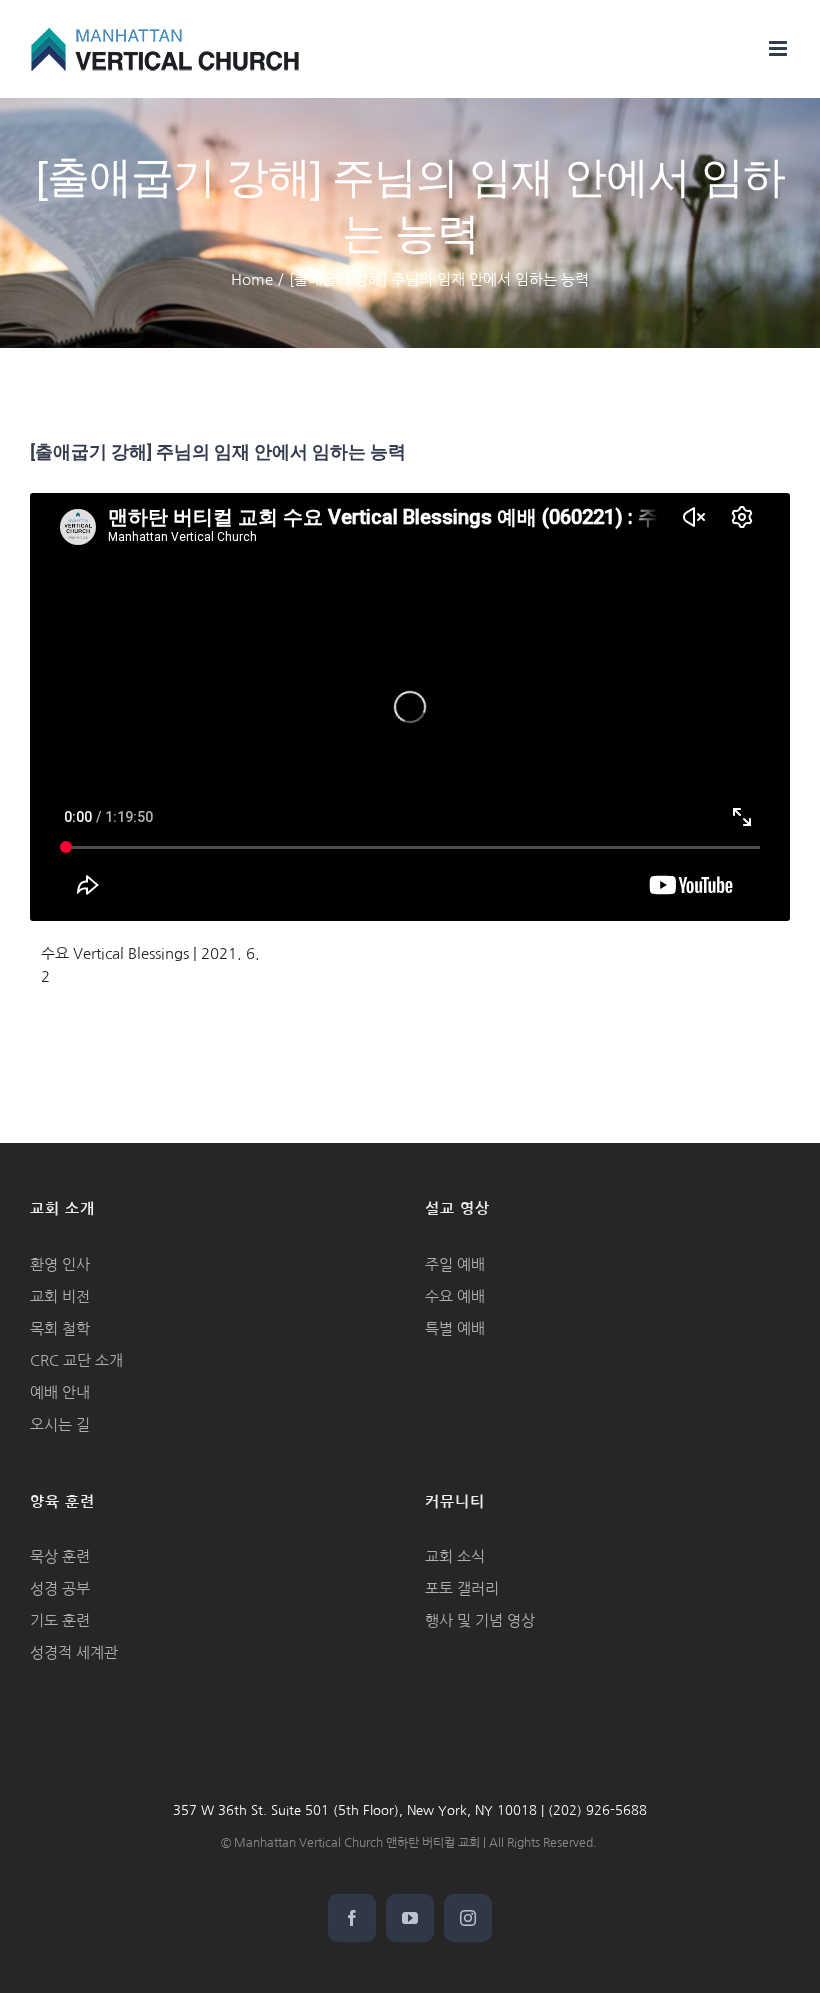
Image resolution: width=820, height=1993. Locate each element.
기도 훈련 (60, 1620)
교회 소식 (455, 1556)
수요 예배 (455, 1296)
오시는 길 (60, 1424)
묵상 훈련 (60, 1556)
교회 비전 (60, 1296)
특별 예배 (455, 1328)
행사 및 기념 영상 (480, 1620)
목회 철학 (60, 1328)
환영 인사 (60, 1264)
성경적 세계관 (74, 1652)
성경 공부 (60, 1588)
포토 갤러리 (462, 1588)
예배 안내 (60, 1392)
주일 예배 (455, 1264)
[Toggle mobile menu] (779, 48)
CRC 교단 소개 (76, 1360)
